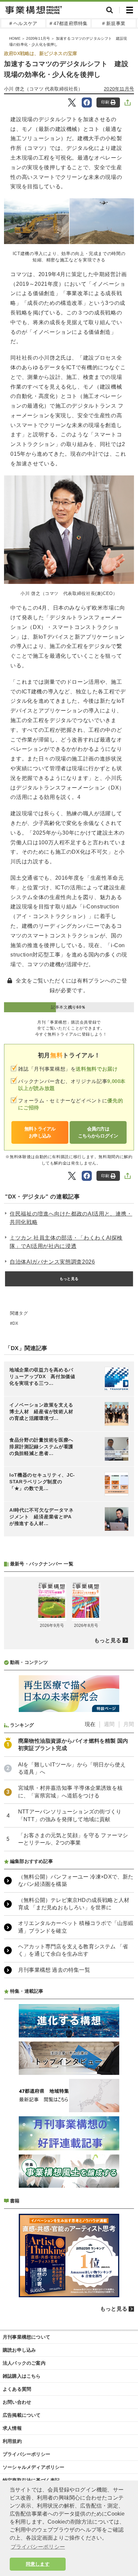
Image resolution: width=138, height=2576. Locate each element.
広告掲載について (22, 2415)
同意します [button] (38, 2564)
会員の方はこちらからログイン (98, 1132)
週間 (109, 1724)
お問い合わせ (17, 2402)
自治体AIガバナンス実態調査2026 (52, 1262)
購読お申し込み (19, 2350)
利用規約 (12, 2441)
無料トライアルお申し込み (40, 1132)
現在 (90, 1724)
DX (15, 1323)
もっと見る (69, 1279)
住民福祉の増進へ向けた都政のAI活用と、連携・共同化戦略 (71, 1218)
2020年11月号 (38, 38)
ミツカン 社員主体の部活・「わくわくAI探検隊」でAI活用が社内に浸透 (66, 1242)
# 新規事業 (114, 23)
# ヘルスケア (23, 23)
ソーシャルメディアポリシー (34, 2467)
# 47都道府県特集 (69, 23)
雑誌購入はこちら (22, 2376)
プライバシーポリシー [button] (38, 2547)
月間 (129, 1724)
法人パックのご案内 (24, 2363)
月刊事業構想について (26, 2337)
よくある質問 (17, 2389)
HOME (15, 38)
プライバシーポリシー (26, 2454)
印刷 (105, 102)
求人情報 (12, 2428)
